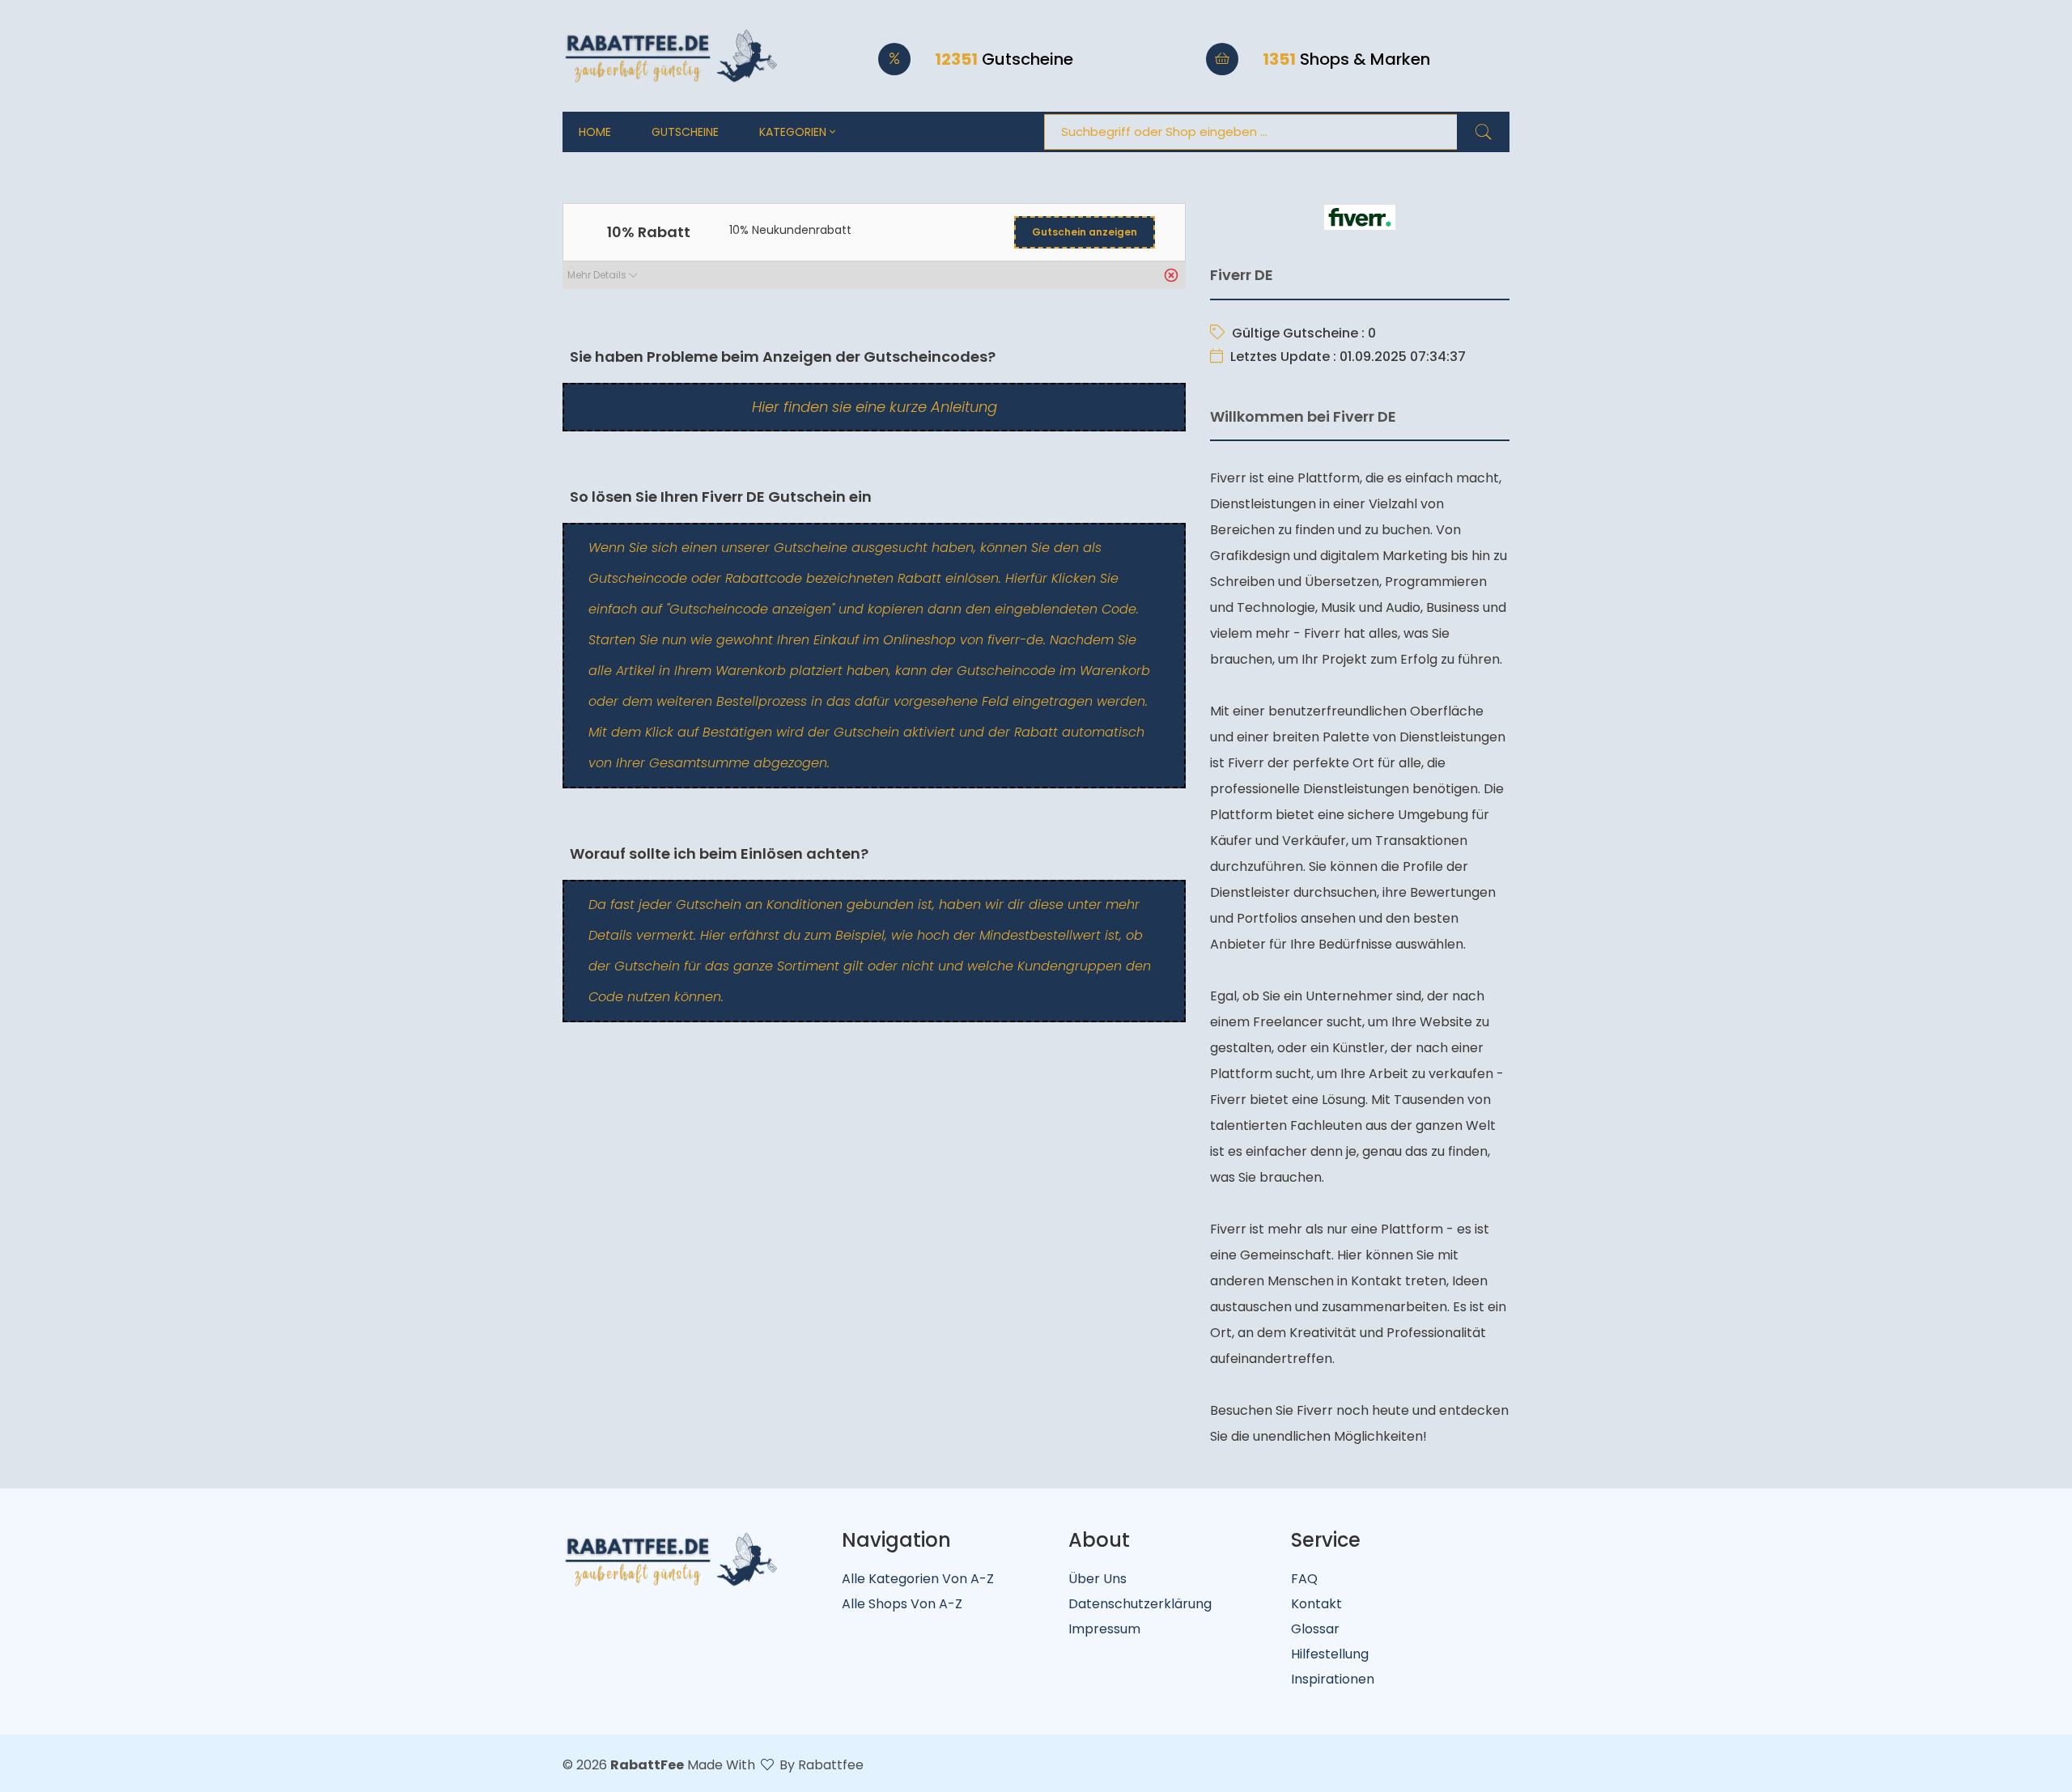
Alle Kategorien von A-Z (918, 1579)
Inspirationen (1333, 1679)
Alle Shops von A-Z (902, 1604)
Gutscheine (685, 132)
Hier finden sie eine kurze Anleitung (875, 407)
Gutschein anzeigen (1085, 232)
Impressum (1104, 1629)
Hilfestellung (1330, 1654)
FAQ (1304, 1579)
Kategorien (794, 132)
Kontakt (1316, 1604)
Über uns (1098, 1579)
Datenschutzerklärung (1140, 1604)
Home (595, 132)
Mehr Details (598, 275)
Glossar (1315, 1629)
